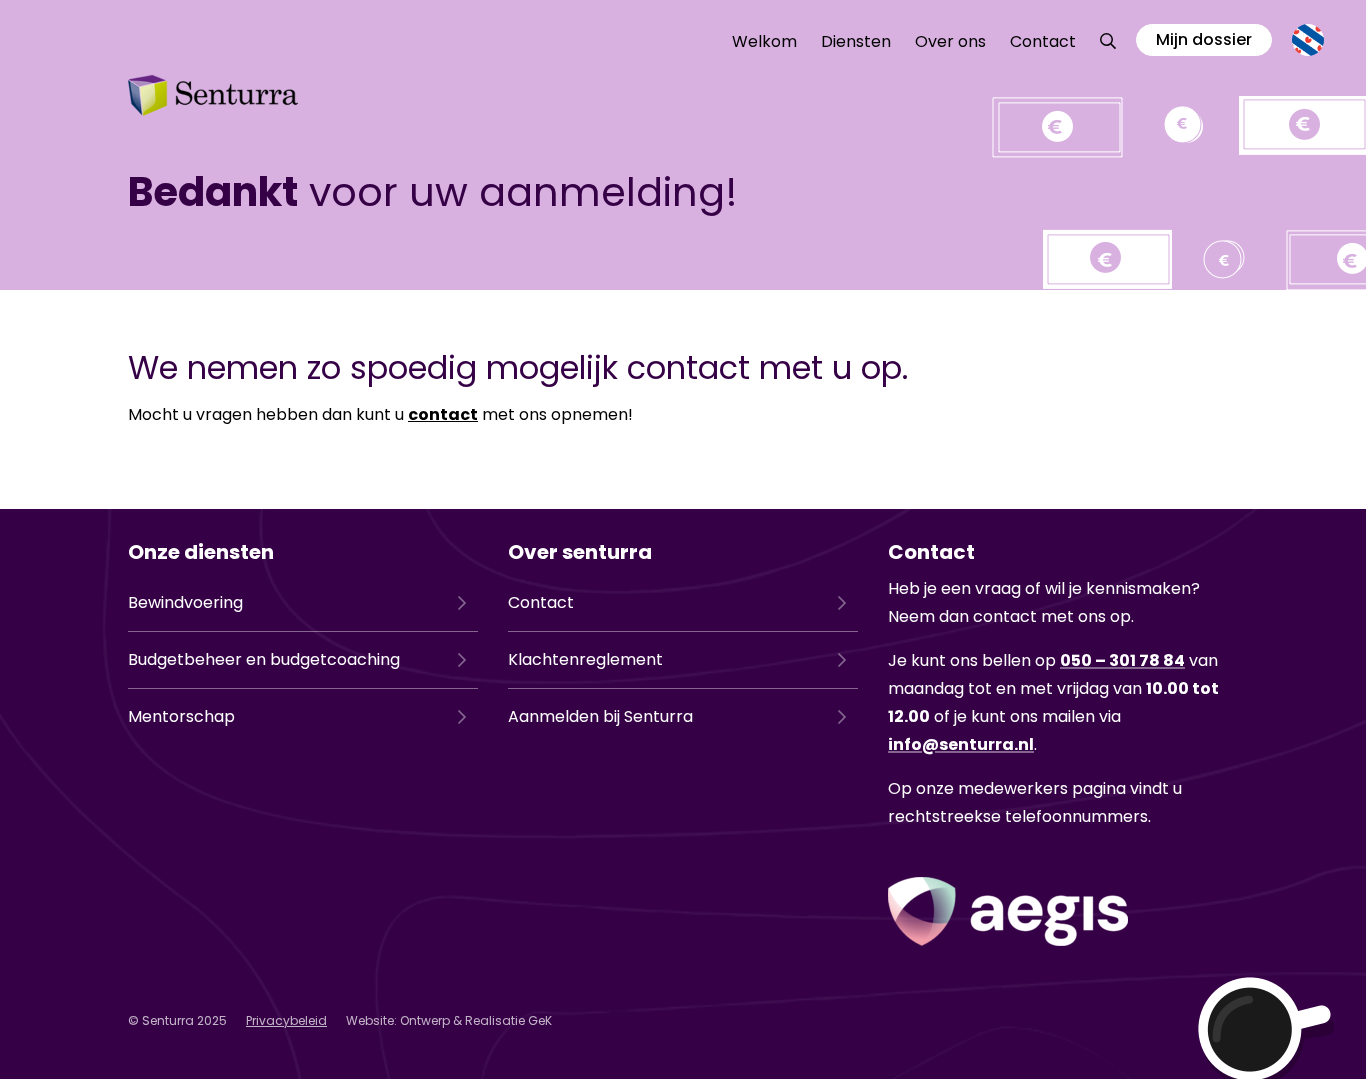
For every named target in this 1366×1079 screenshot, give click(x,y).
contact (443, 414)
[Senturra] (213, 95)
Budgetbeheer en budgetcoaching (264, 659)
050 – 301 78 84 (1122, 660)
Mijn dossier (1204, 39)
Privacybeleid (286, 1020)
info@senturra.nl (961, 744)
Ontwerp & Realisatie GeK (476, 1020)
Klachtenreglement (585, 659)
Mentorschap (181, 716)
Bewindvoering (185, 602)
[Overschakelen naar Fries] (1308, 40)
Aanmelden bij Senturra (600, 716)
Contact (1043, 41)
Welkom (764, 41)
